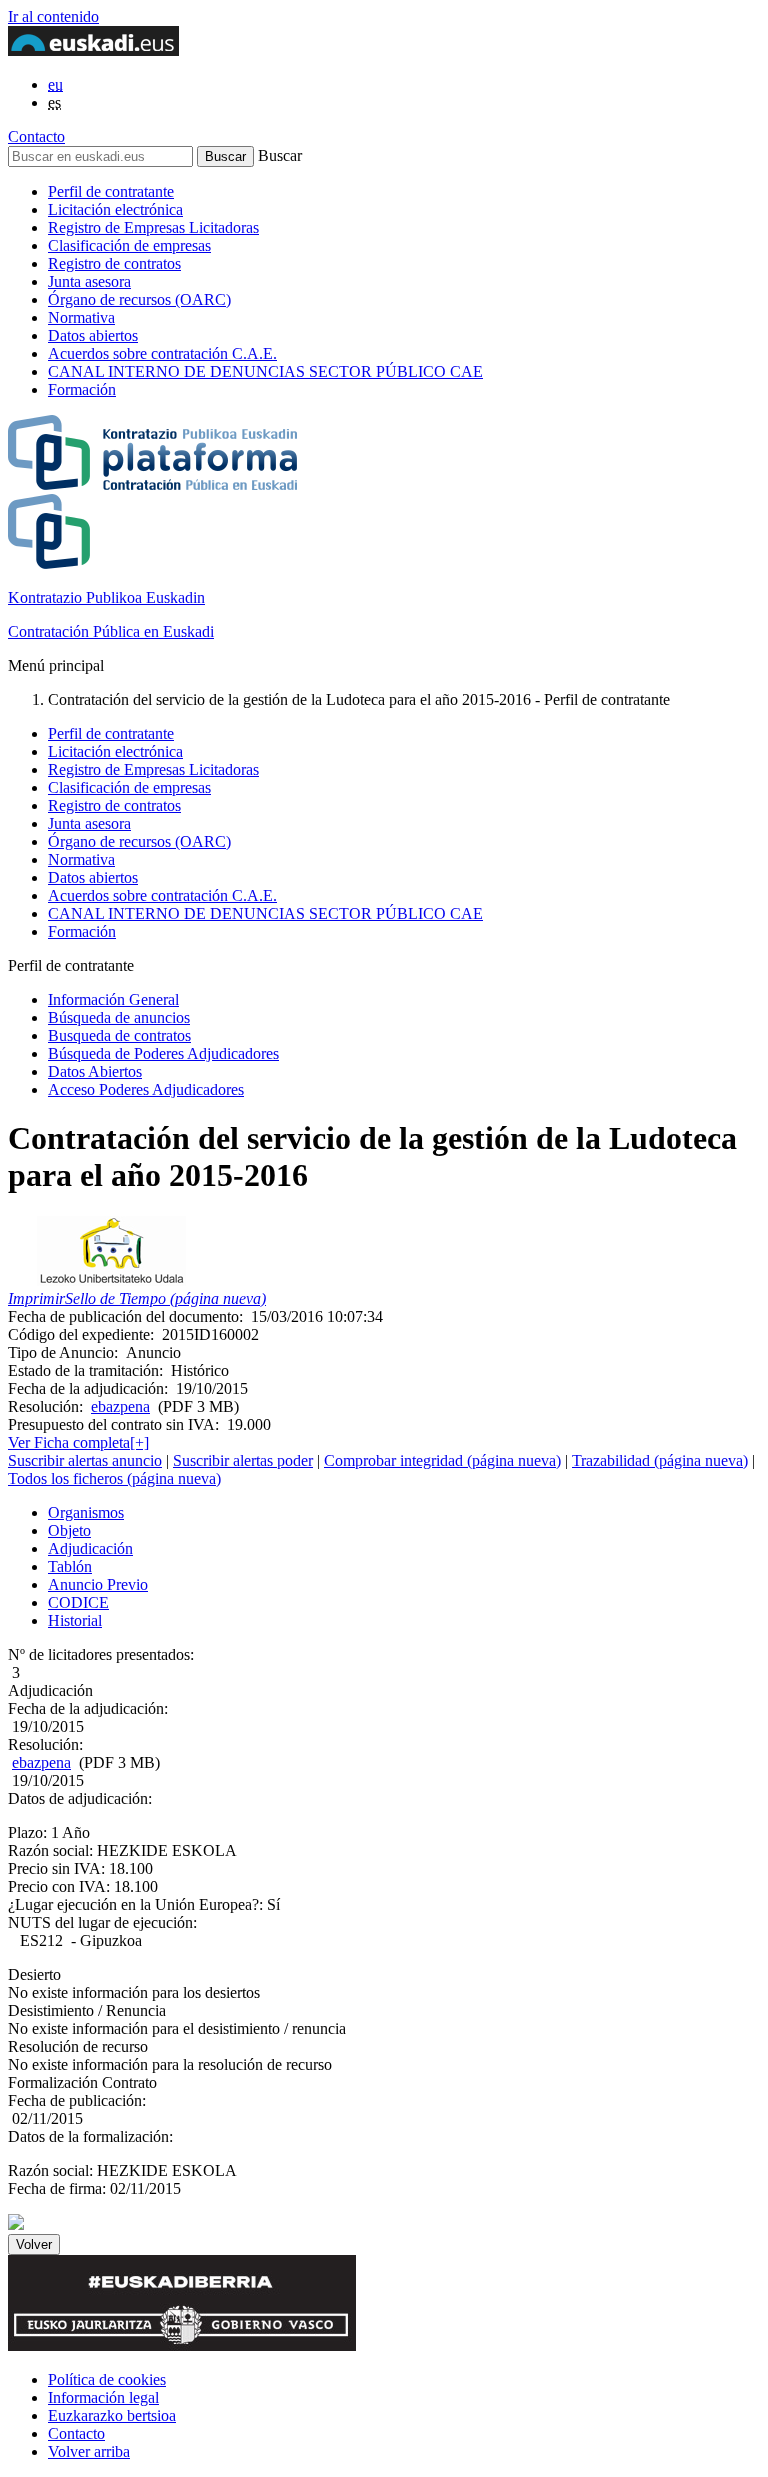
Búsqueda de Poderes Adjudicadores (163, 1053)
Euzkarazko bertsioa (112, 2415)
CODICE (78, 1602)
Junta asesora (89, 281)
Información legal (103, 2397)
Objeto (69, 1530)
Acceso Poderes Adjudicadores (146, 1089)
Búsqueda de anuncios (119, 1017)
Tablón (70, 1566)
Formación (82, 389)
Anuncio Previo (98, 1584)
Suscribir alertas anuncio (85, 1460)
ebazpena (120, 1406)
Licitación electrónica (115, 209)
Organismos (86, 1512)
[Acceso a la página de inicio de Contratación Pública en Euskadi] (16, 2224)
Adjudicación (90, 1548)
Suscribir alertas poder (243, 1460)
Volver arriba (89, 2451)
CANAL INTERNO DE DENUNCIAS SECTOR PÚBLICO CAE (265, 371)
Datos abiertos (93, 335)
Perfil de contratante (111, 191)
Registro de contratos (114, 263)
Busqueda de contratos (119, 1035)
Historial (75, 1620)
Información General (113, 999)
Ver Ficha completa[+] (78, 1442)
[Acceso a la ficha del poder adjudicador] (111, 1280)
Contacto (36, 136)
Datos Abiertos (95, 1071)
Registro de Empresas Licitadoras (153, 227)
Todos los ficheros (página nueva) (114, 1478)
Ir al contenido (53, 16)
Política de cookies (107, 2379)
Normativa (81, 317)
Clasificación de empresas (129, 245)
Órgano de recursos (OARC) (139, 299)
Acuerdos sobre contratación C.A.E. (162, 353)
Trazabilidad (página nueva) (660, 1460)
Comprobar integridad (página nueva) (442, 1460)
